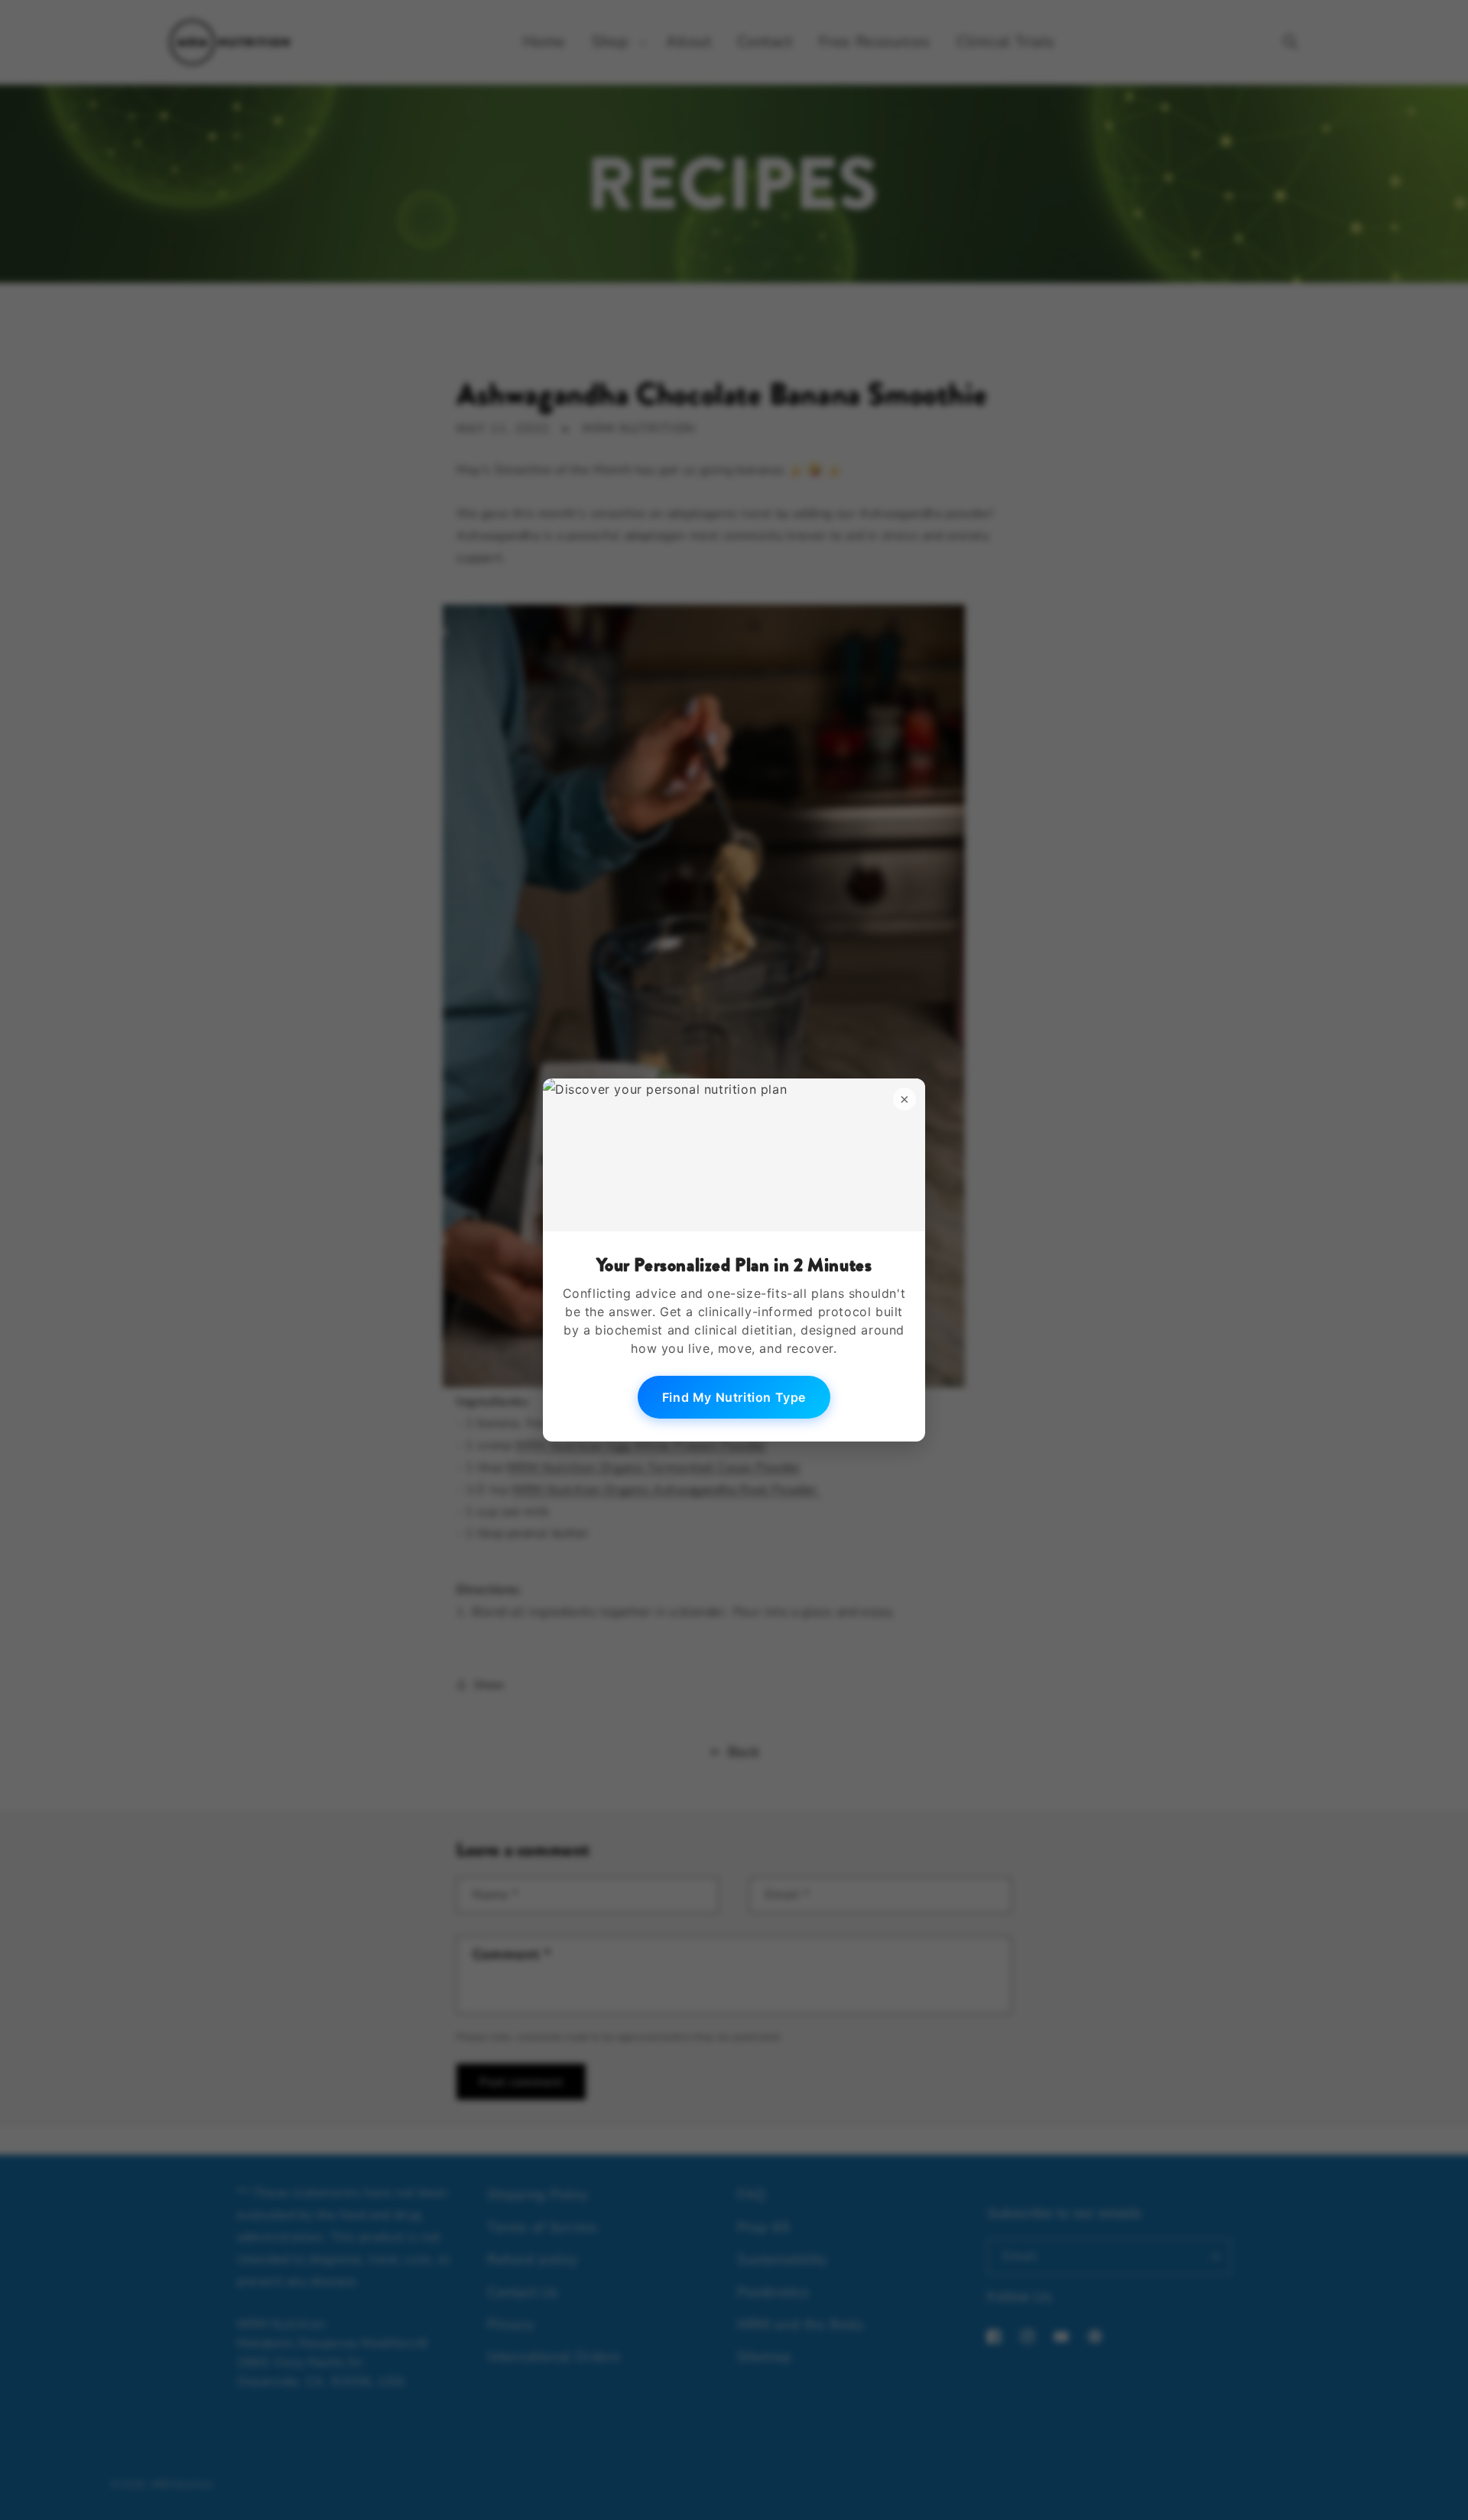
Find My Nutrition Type (734, 1397)
